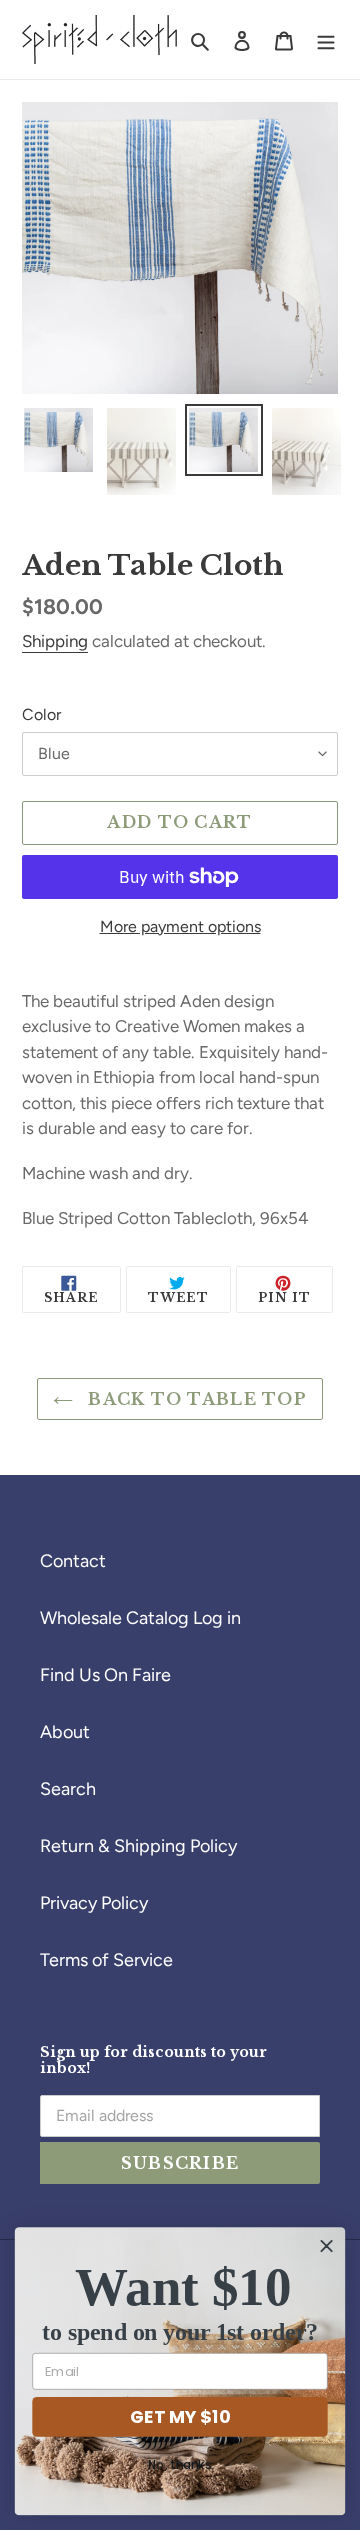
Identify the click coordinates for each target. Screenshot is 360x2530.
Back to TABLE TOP (195, 1399)
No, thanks (179, 2465)
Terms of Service (106, 1960)
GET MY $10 (179, 2416)
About (65, 1732)
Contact (73, 1561)
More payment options (180, 926)
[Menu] (326, 39)
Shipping (55, 641)
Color (41, 714)
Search (68, 1789)
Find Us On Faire (105, 1675)
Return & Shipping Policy (138, 1846)
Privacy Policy (94, 1903)
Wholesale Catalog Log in (140, 1618)
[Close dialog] (327, 2246)
